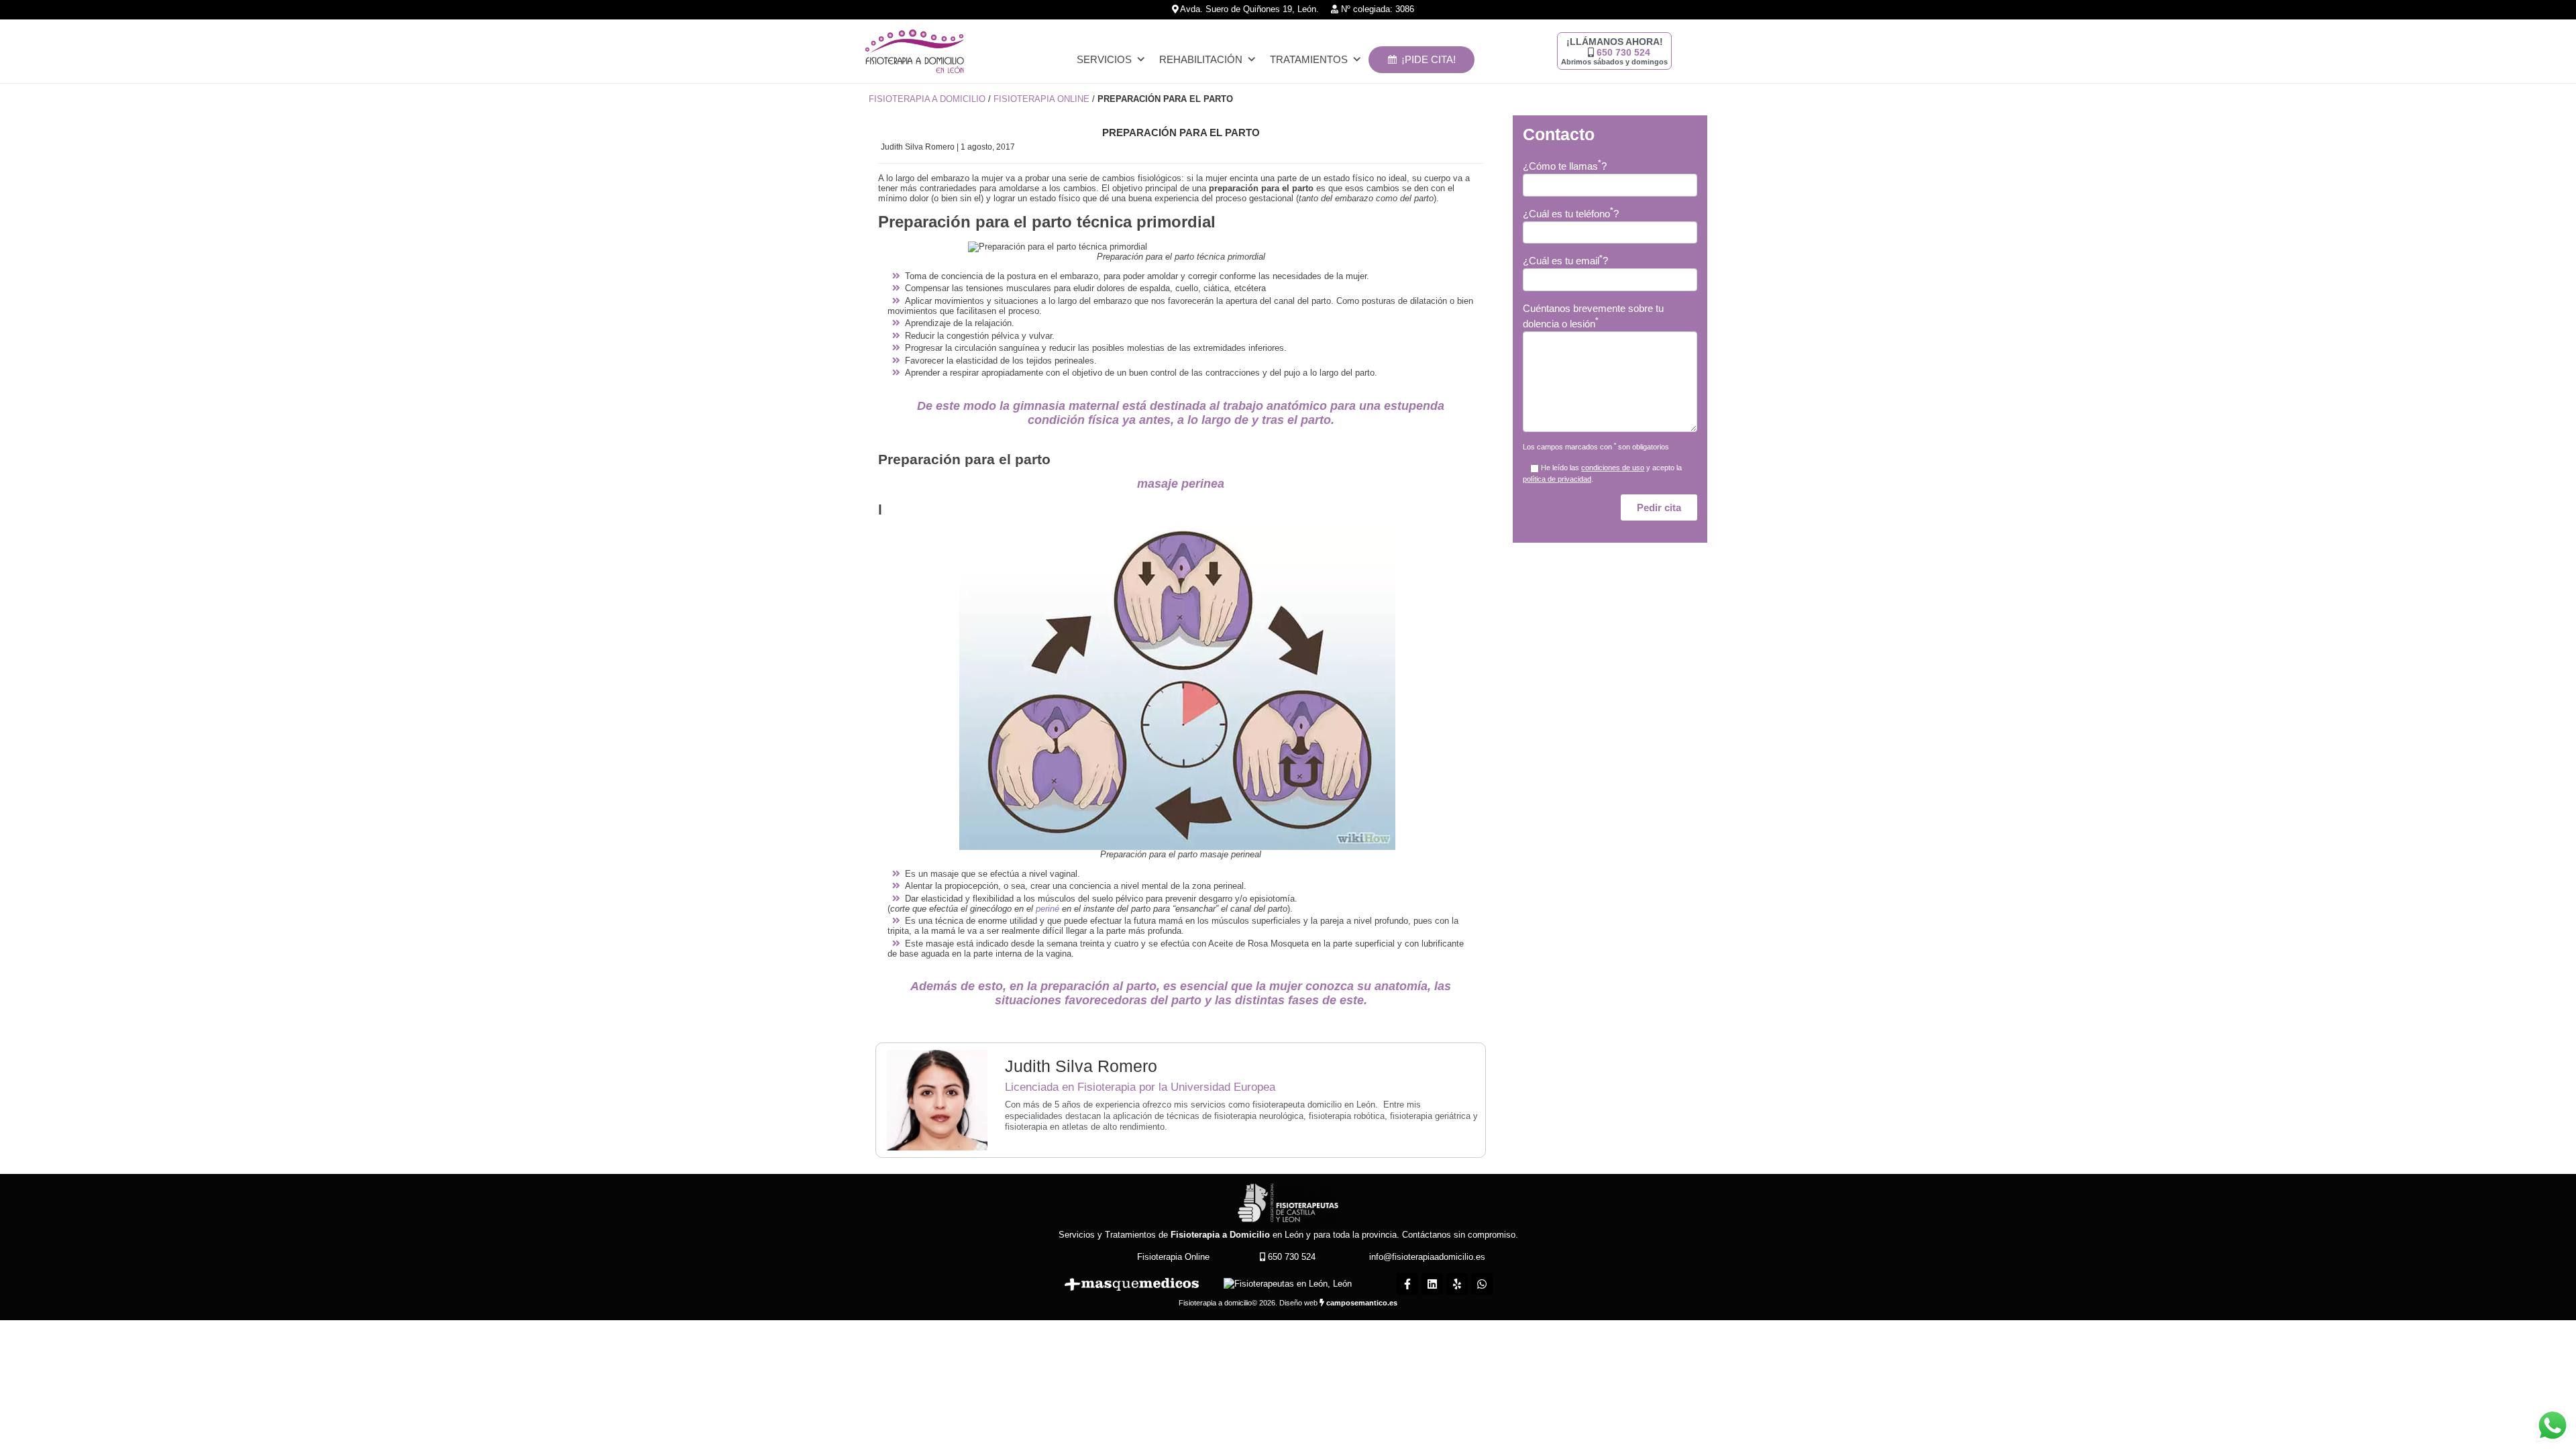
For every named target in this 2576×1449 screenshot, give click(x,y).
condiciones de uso (1613, 468)
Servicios (1104, 59)
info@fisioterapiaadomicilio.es (1427, 1257)
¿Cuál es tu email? (1565, 261)
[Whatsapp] (1482, 1284)
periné (1048, 909)
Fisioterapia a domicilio (927, 99)
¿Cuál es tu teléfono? (1571, 213)
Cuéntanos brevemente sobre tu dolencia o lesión (1593, 316)
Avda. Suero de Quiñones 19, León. (1248, 9)
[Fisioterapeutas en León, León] (1288, 1284)
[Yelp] (1457, 1284)
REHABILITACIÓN (1201, 59)
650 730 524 (1623, 52)
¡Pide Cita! (1429, 59)
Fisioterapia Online (1041, 99)
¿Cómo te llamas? (1565, 165)
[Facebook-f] (1407, 1284)
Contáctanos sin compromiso (1459, 1235)
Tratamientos (1309, 59)
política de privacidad (1557, 479)
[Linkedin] (1432, 1284)
